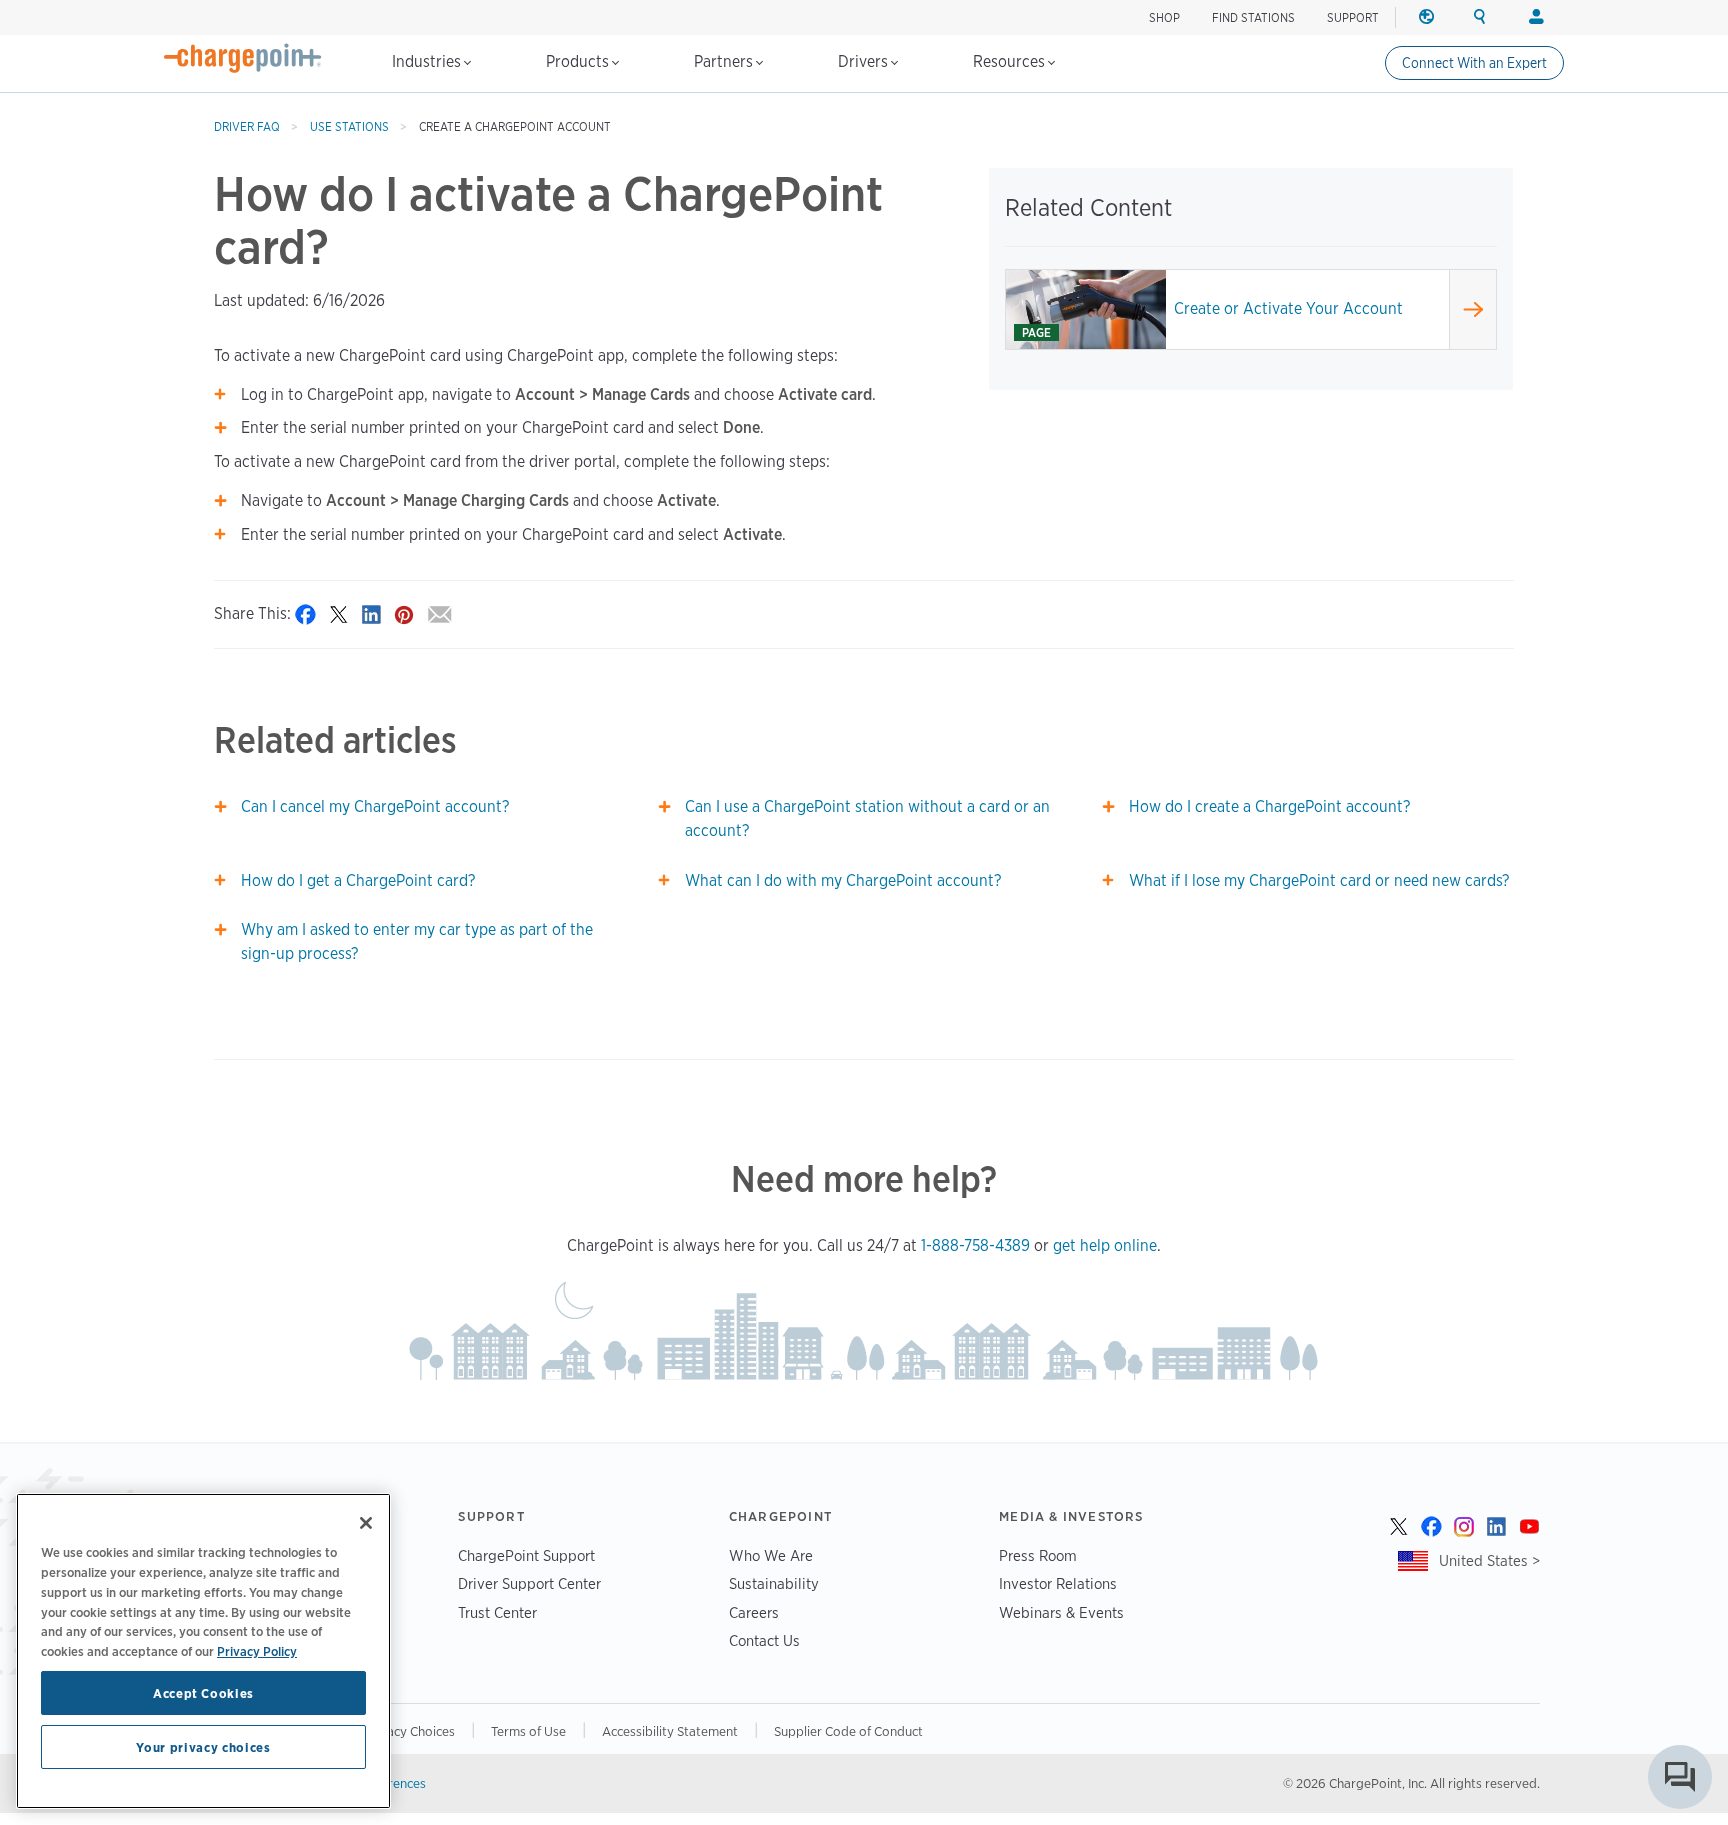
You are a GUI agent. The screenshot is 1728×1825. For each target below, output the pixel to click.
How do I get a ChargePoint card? (358, 880)
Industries (428, 61)
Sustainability (774, 1583)
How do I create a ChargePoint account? (1269, 806)
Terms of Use (528, 1731)
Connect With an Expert (1474, 63)
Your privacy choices (203, 1747)
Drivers (865, 61)
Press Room (1038, 1555)
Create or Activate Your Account (1288, 308)
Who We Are (771, 1555)
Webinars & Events (1061, 1612)
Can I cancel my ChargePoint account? (375, 806)
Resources (1011, 61)
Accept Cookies (203, 1693)
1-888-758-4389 (975, 1245)
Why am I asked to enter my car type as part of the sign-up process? (417, 941)
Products (579, 61)
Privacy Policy (257, 1650)
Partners (725, 61)
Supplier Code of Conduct (848, 1731)
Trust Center (497, 1612)
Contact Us (764, 1640)
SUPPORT (1353, 17)
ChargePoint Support (526, 1555)
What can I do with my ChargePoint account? (843, 880)
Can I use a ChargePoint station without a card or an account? (867, 818)
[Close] (366, 1523)
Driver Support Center (529, 1583)
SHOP (1164, 17)
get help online (1105, 1245)
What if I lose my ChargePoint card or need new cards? (1319, 880)
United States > (1489, 1560)
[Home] (243, 58)
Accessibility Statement (670, 1731)
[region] (203, 1651)
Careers (754, 1612)
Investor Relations (1058, 1583)
